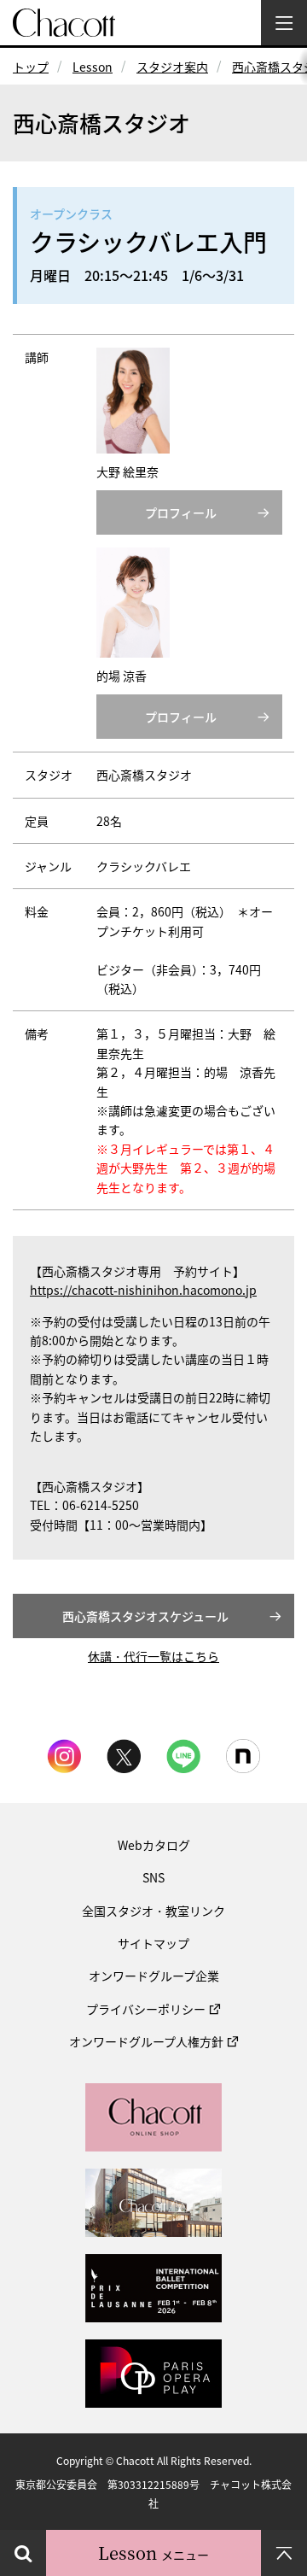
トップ (31, 67)
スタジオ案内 (172, 67)
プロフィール (181, 512)
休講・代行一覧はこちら (153, 1656)
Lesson (93, 67)
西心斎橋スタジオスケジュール (145, 1616)
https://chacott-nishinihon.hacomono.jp (143, 1290)
